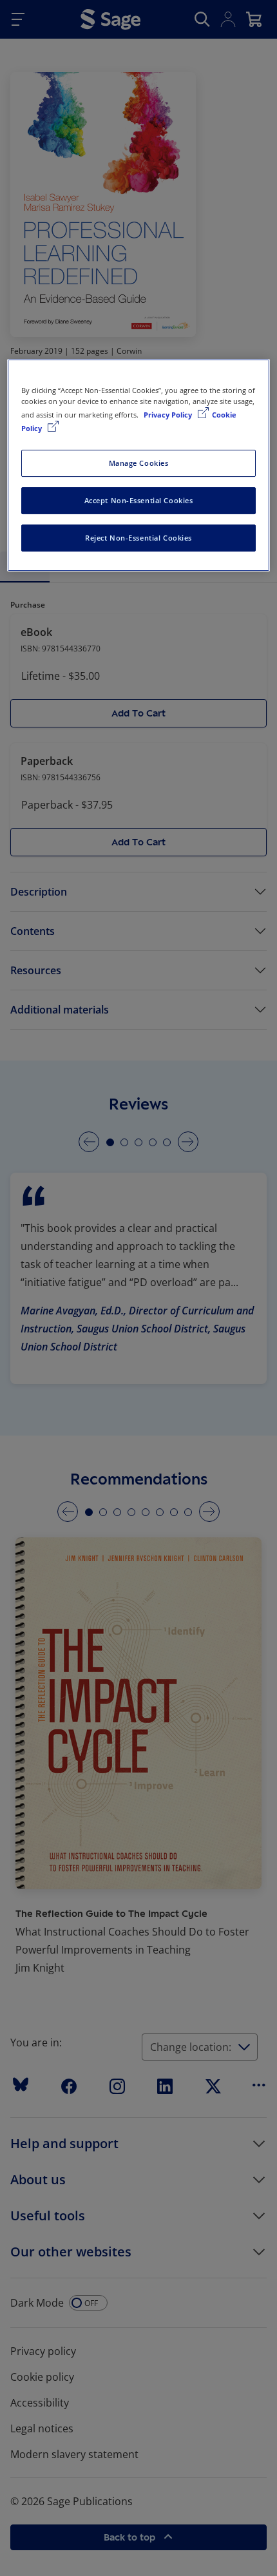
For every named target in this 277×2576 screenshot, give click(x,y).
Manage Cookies (139, 463)
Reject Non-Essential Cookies (138, 538)
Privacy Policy (169, 415)
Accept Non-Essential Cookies (139, 500)
